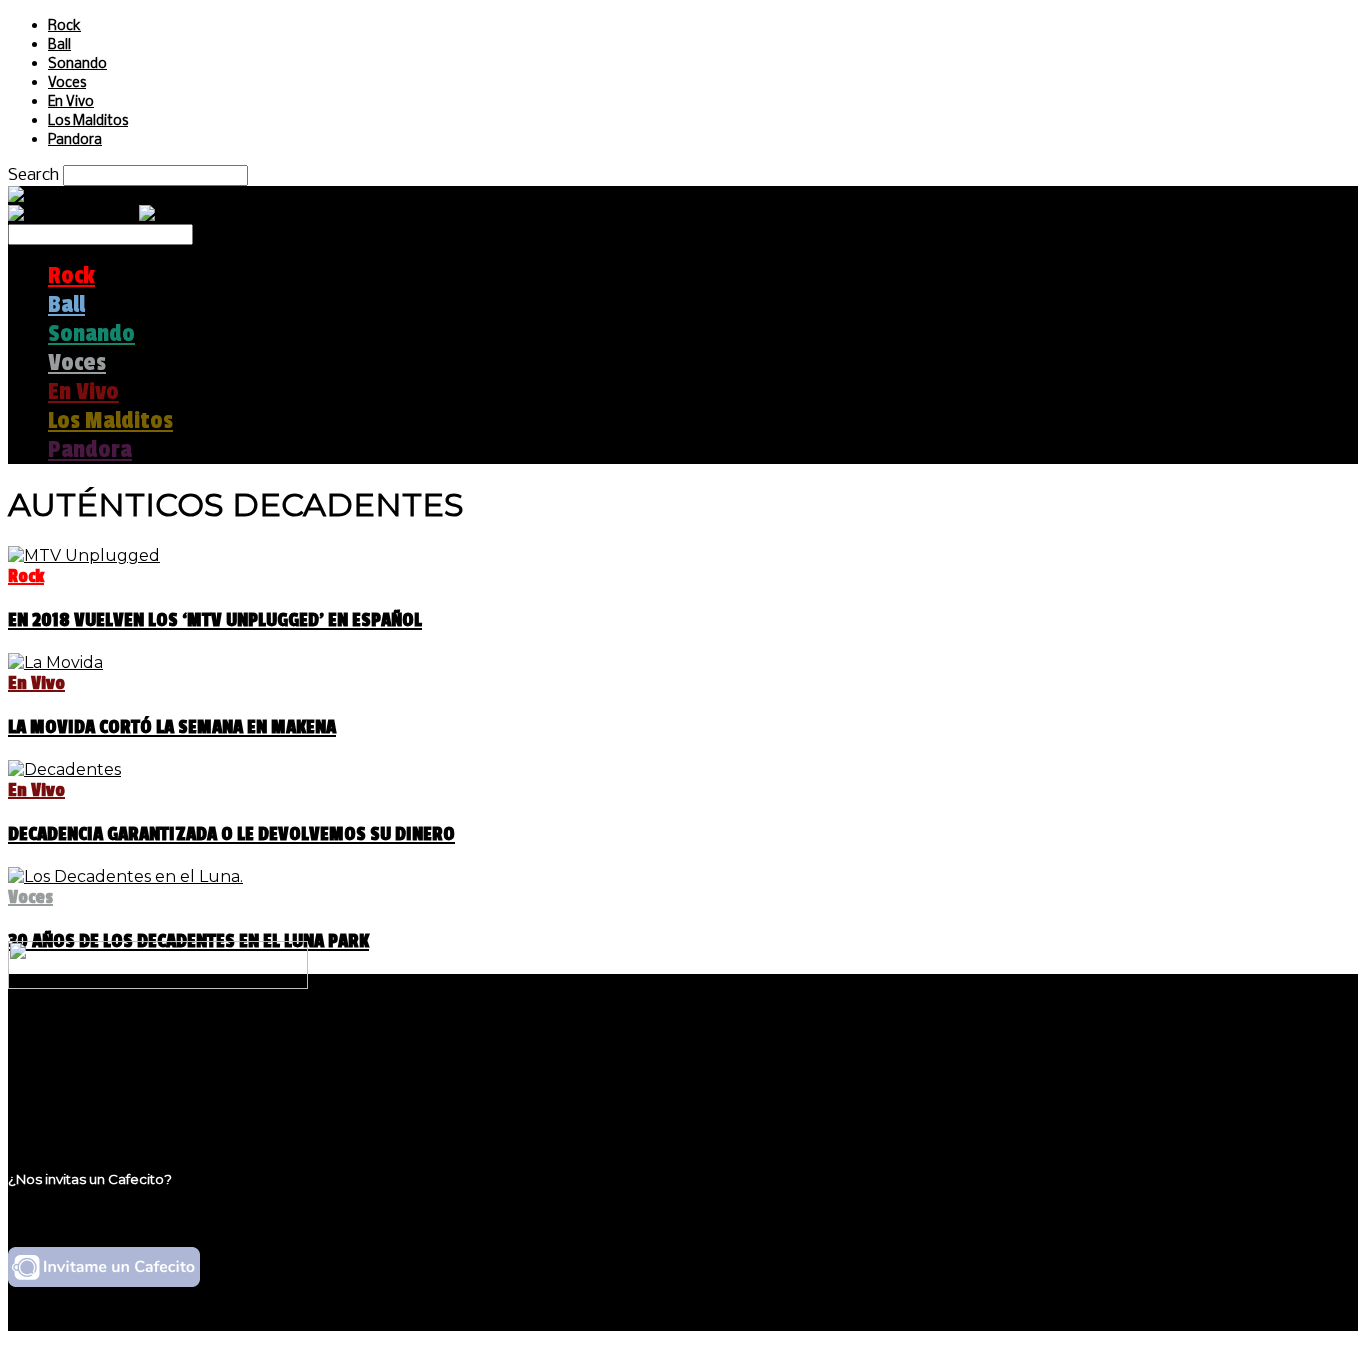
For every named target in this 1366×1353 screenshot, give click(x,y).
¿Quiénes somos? (117, 1047)
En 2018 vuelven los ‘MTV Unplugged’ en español (215, 620)
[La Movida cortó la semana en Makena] (55, 662)
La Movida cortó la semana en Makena (172, 727)
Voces (67, 83)
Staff (67, 1085)
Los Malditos (88, 121)
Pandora (75, 140)
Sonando (77, 64)
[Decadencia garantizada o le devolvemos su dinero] (64, 769)
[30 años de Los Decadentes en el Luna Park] (125, 876)
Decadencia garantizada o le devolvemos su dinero (231, 834)
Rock (64, 26)
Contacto (85, 1104)
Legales (78, 1066)
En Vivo (71, 102)
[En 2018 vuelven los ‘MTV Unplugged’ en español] (84, 555)
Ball (59, 45)
